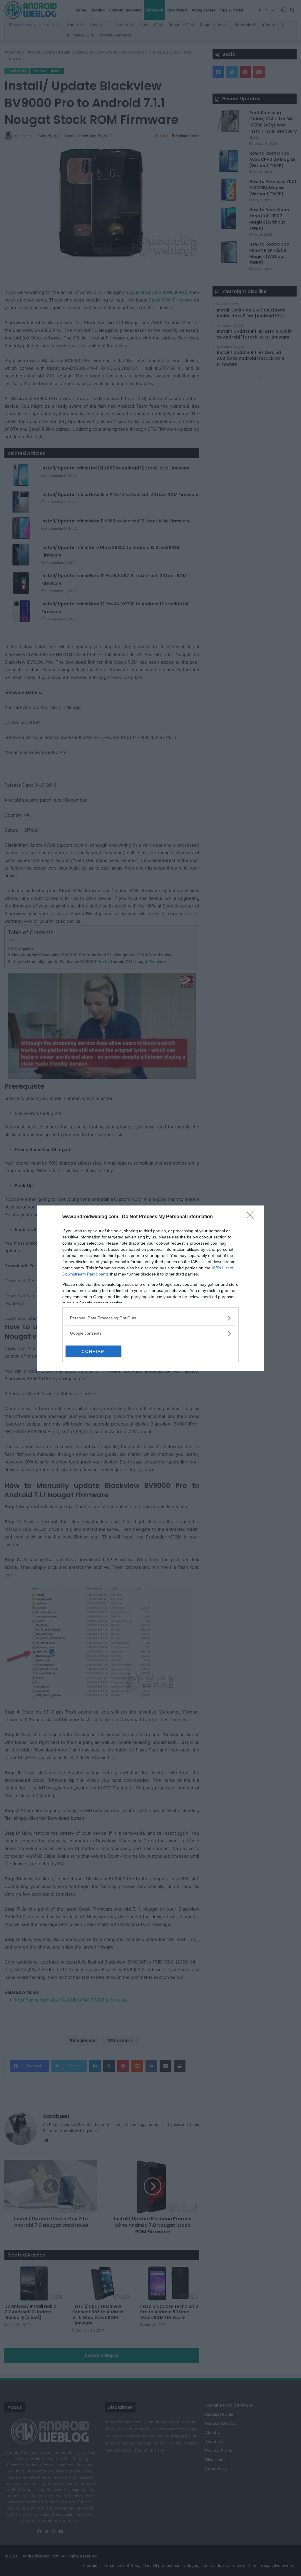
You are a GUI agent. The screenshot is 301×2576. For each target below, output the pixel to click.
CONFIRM (93, 1351)
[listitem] (150, 1318)
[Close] (252, 1217)
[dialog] (150, 1288)
